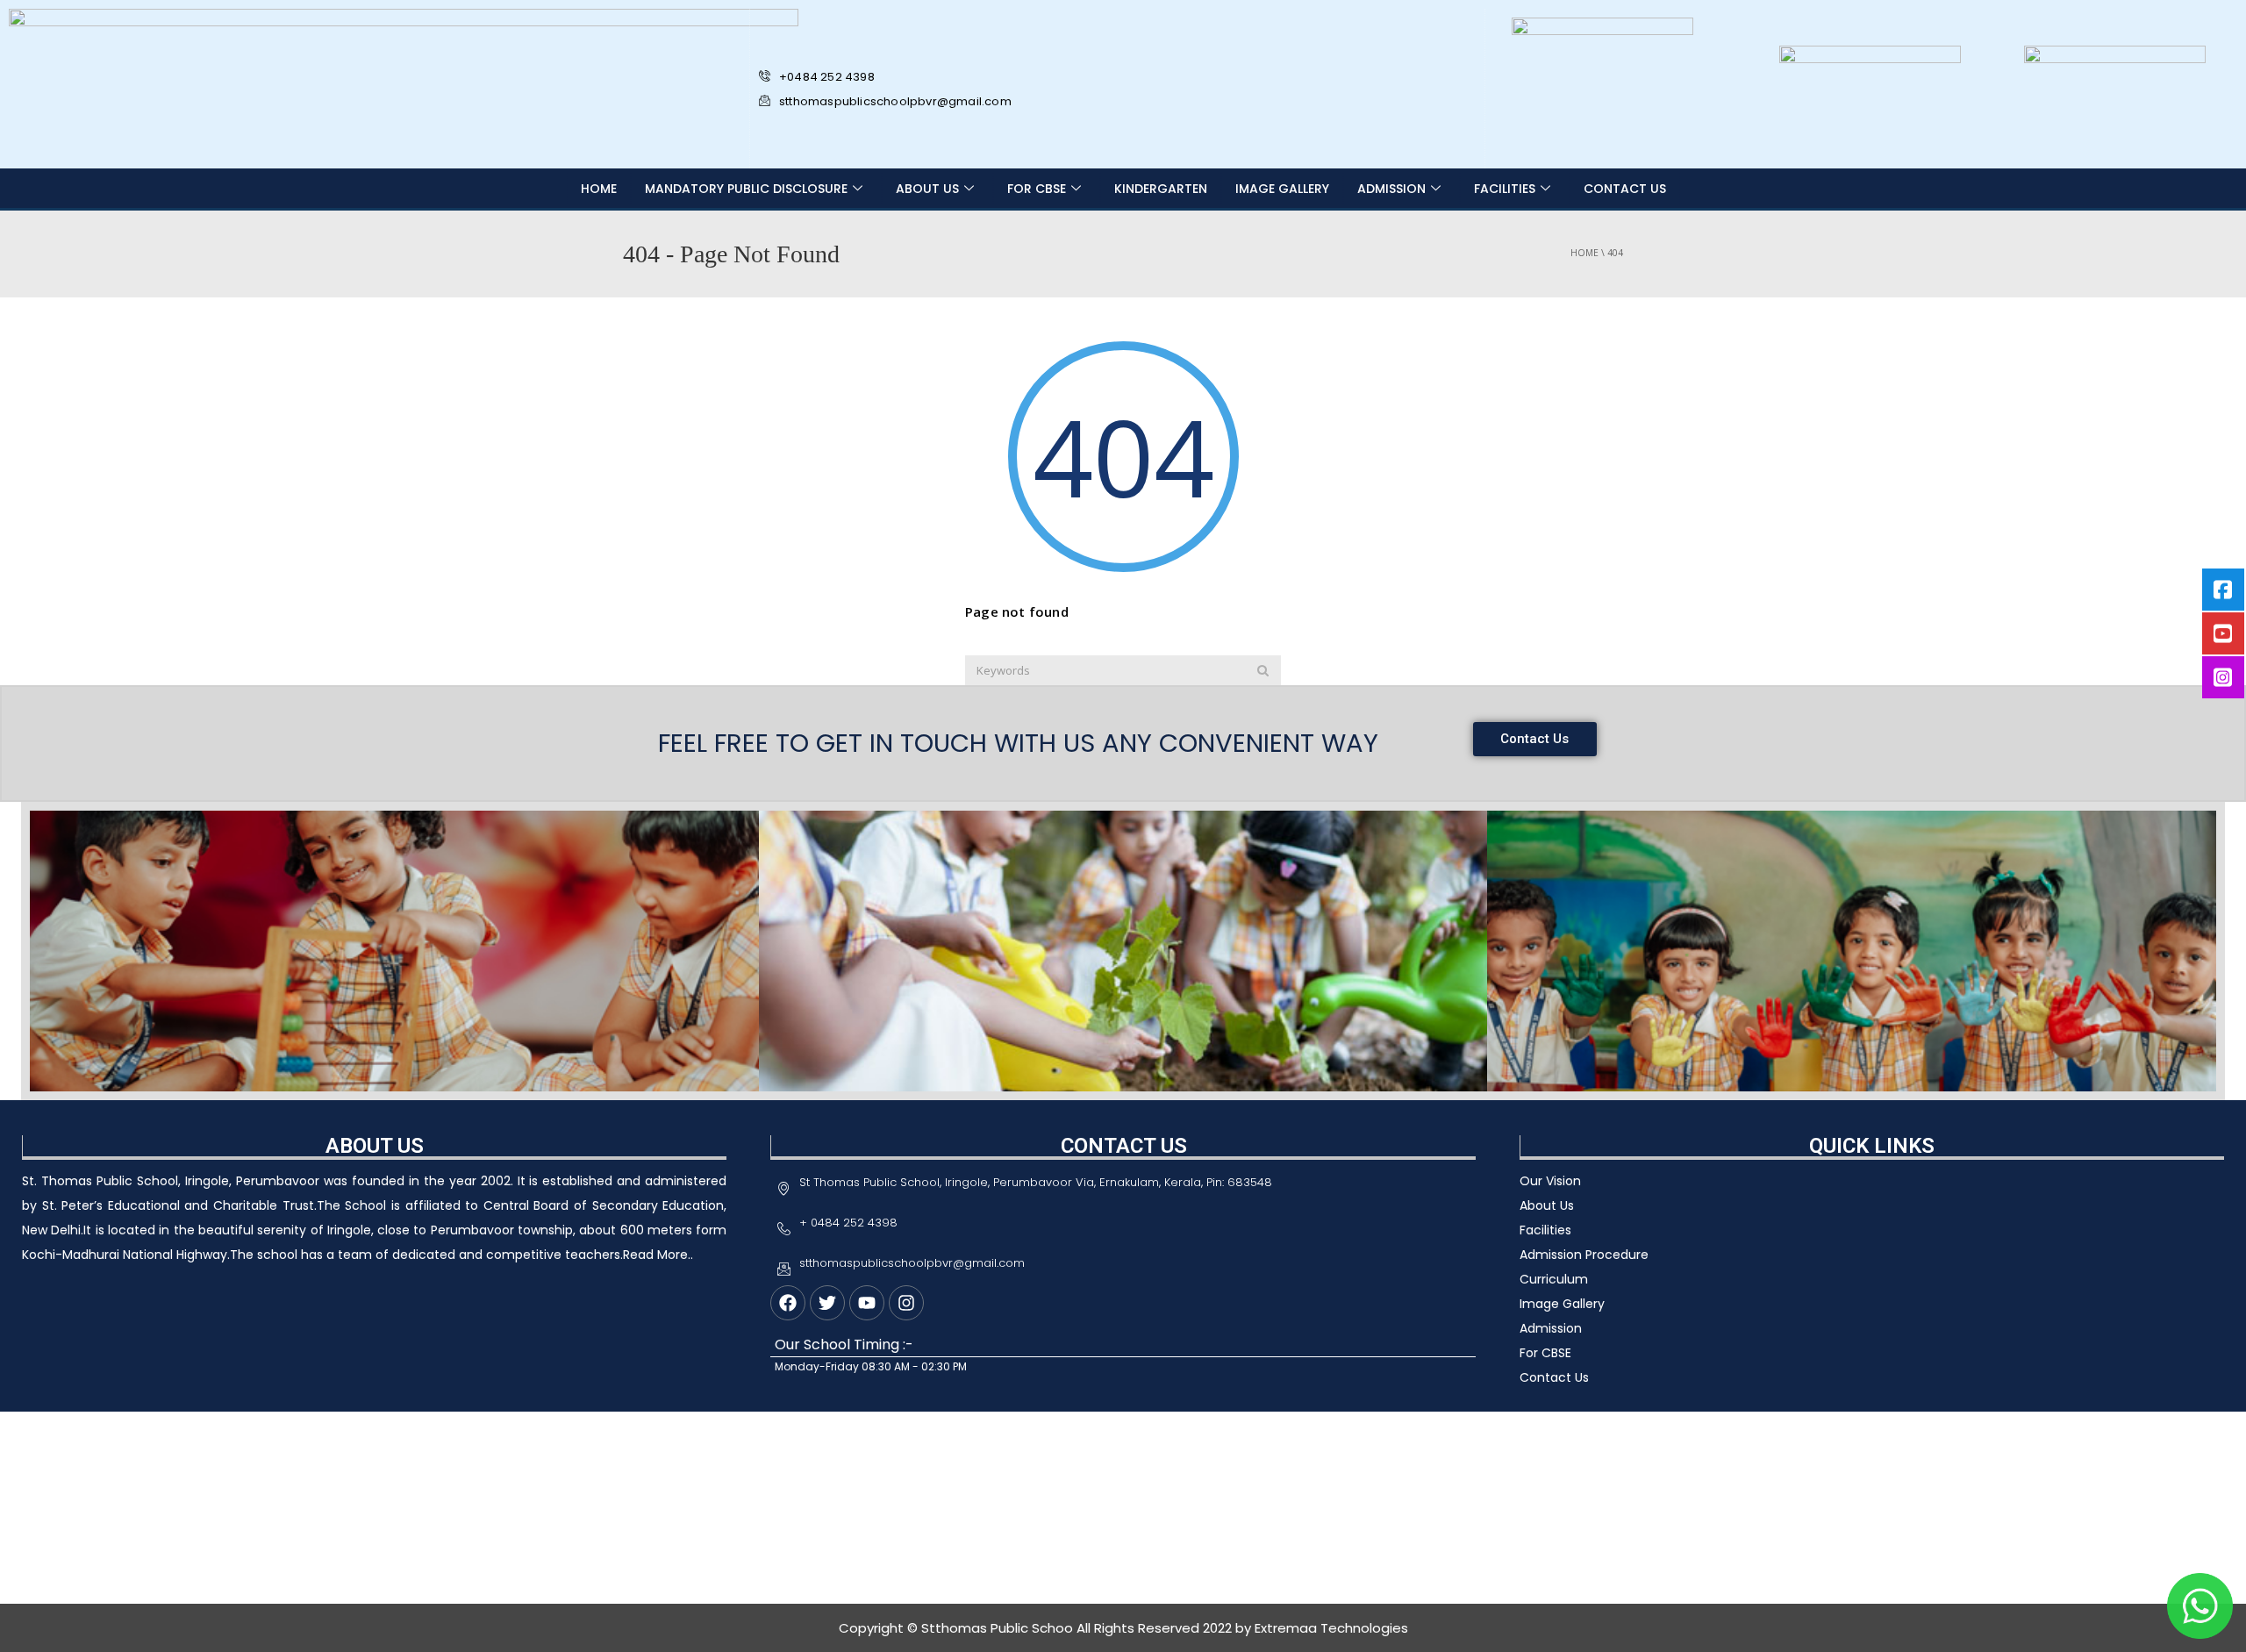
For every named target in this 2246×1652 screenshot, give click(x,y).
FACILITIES (1505, 189)
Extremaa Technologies (1331, 1628)
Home (599, 189)
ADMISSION (1391, 189)
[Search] (1263, 670)
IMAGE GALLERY (1282, 189)
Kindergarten (1161, 189)
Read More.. (658, 1255)
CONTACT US (1625, 189)
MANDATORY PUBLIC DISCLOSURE (746, 189)
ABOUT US (927, 189)
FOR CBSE (1037, 189)
